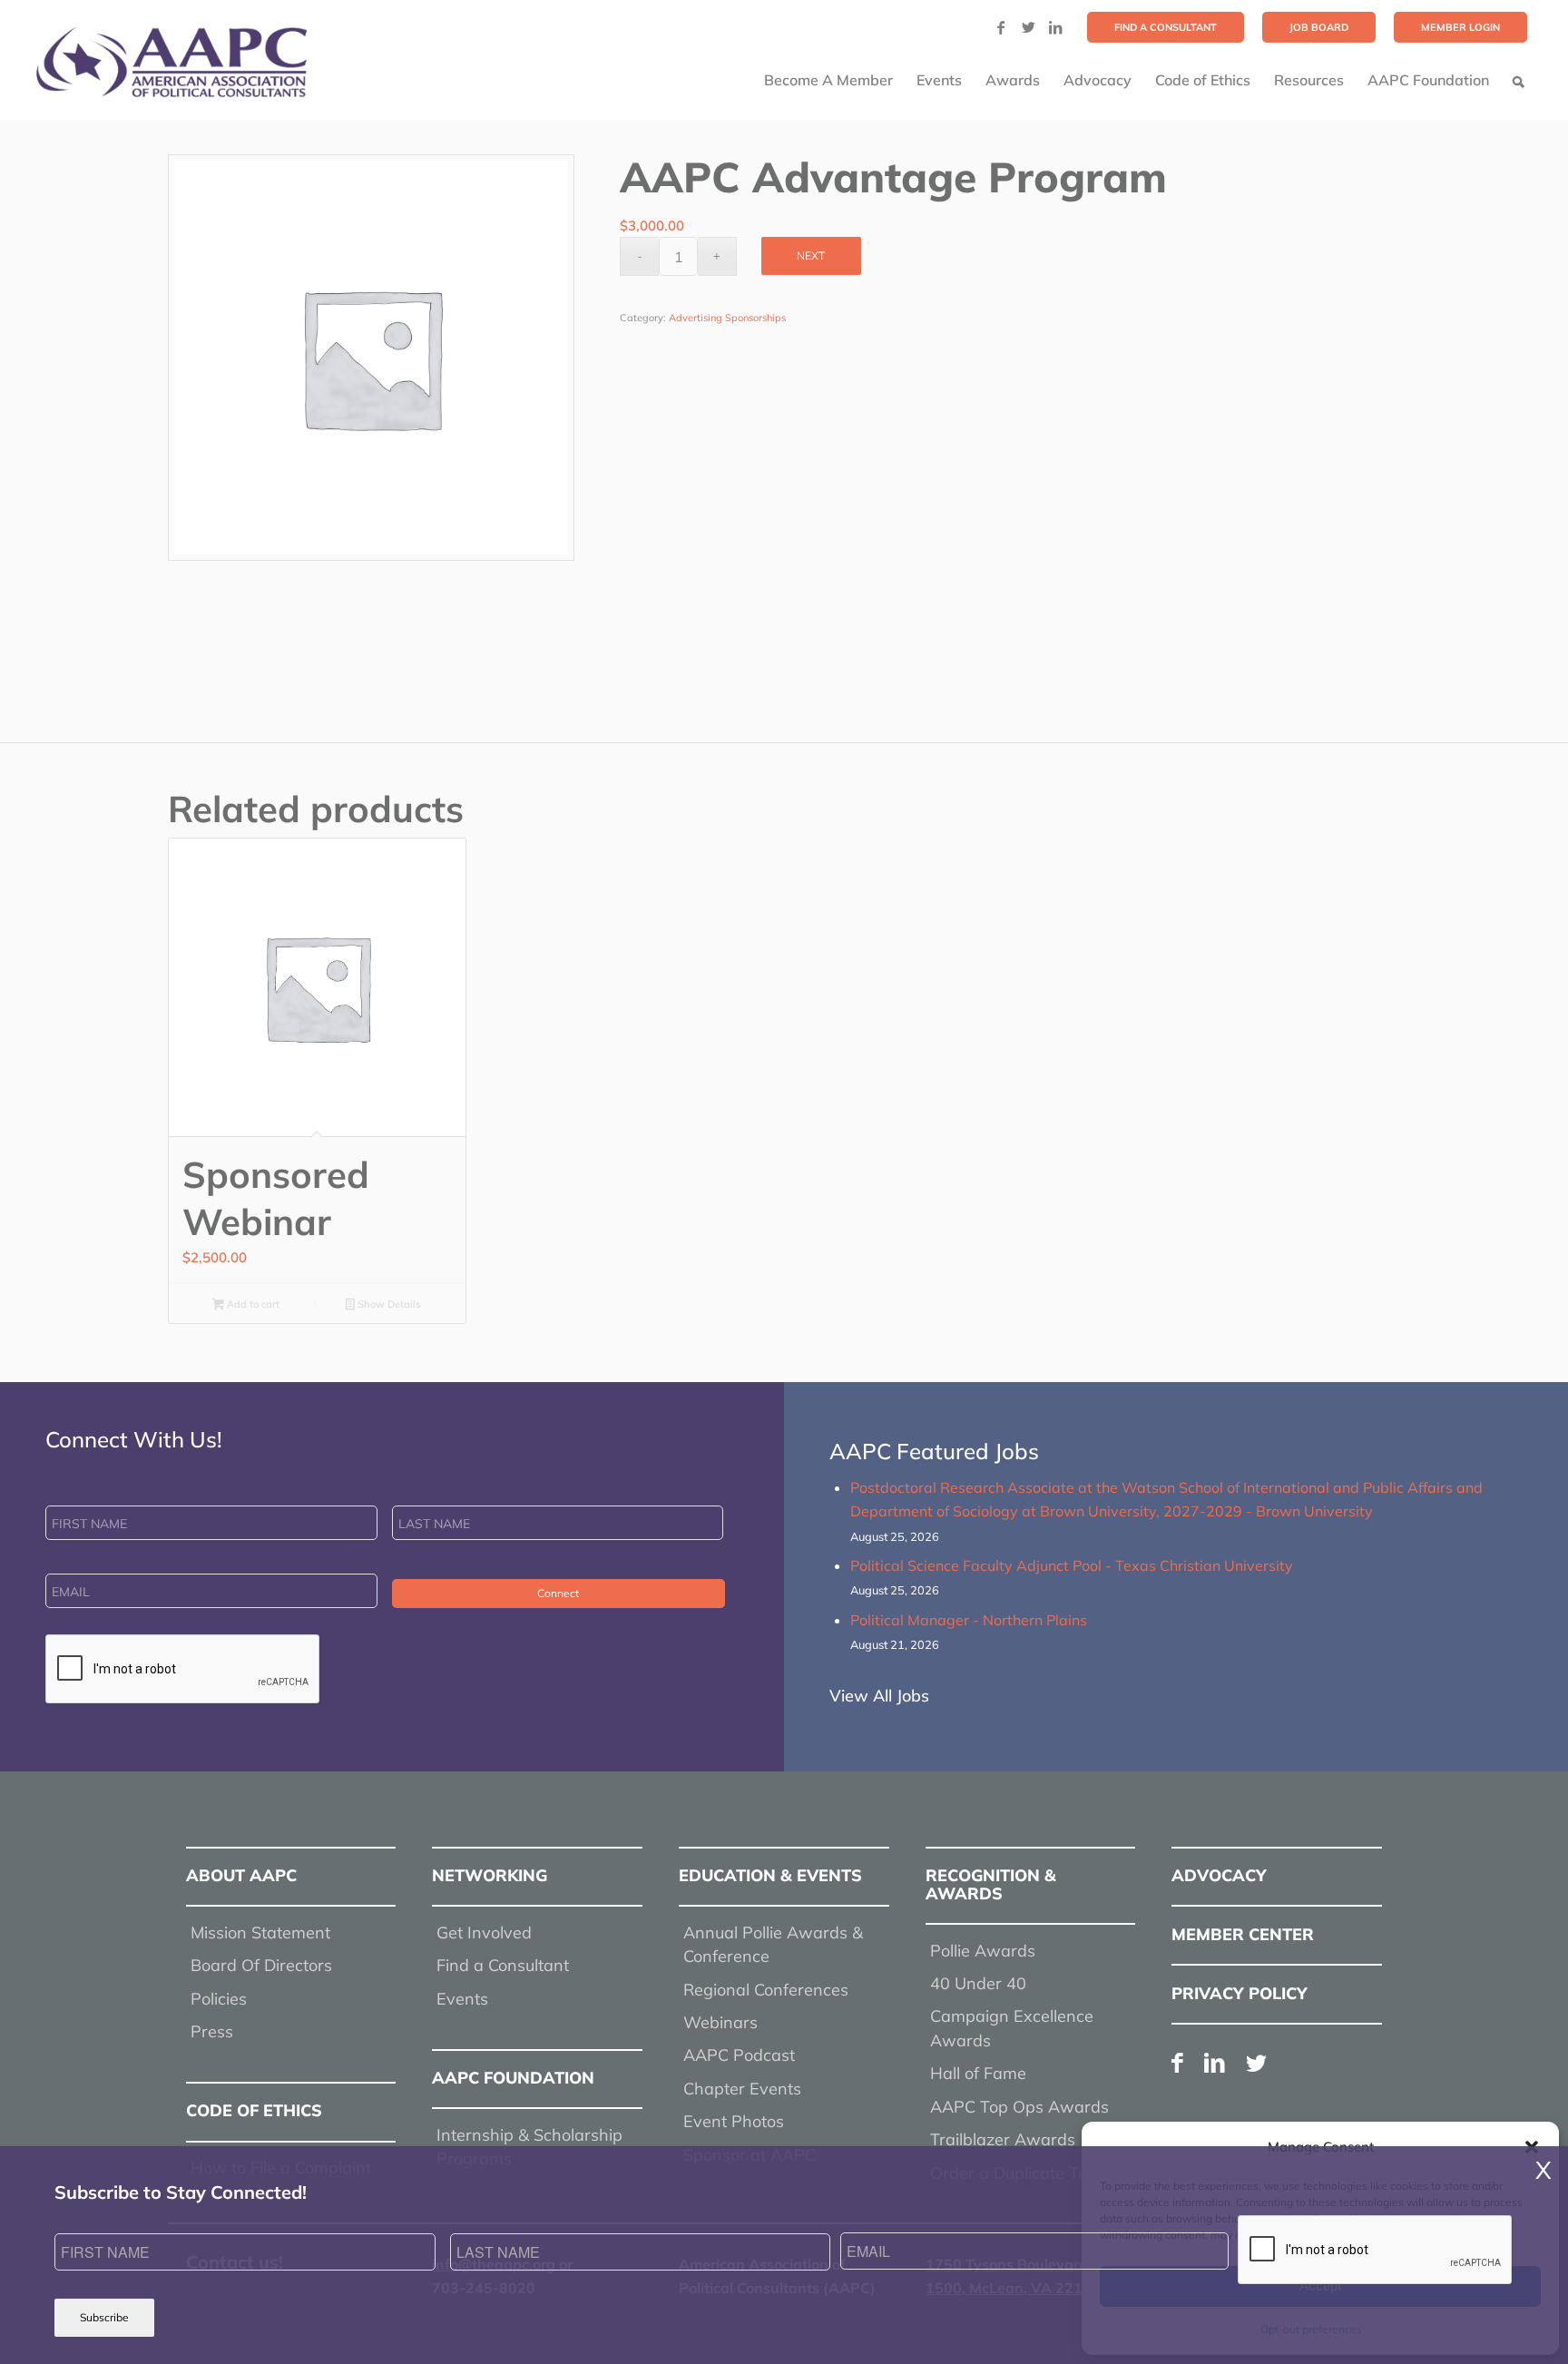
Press (212, 2031)
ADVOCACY (1219, 1875)
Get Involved (484, 1932)
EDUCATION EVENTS (770, 1875)
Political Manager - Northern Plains (969, 1620)
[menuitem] (1166, 27)
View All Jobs (879, 1696)
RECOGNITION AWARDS (991, 1884)
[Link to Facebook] (1001, 27)
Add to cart (252, 1304)
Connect (558, 1593)
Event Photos (734, 2121)
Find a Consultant (503, 1965)
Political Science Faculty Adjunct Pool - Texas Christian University (1072, 1565)
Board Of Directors (261, 1965)
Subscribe (104, 2317)
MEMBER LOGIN (1460, 27)
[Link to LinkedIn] (1055, 27)
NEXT (811, 255)
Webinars (720, 2022)
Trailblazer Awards (1003, 2139)
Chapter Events (742, 2089)
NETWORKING (490, 1875)
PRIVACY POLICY (1240, 1993)
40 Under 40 (978, 1983)
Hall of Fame (978, 2073)
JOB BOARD (1319, 27)
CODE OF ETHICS (254, 2110)
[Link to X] (1028, 27)
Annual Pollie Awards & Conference (773, 1944)
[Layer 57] (171, 62)
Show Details (387, 1304)
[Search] (1519, 80)
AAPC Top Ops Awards (1019, 2107)
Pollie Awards (983, 1951)
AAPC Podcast (739, 2055)
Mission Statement (260, 1932)
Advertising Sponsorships (727, 318)
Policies (219, 1999)
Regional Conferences (766, 1990)
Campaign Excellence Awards (1012, 2028)
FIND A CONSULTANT (1166, 27)
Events (462, 1999)
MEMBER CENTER (1243, 1934)
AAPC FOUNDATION (513, 2078)
